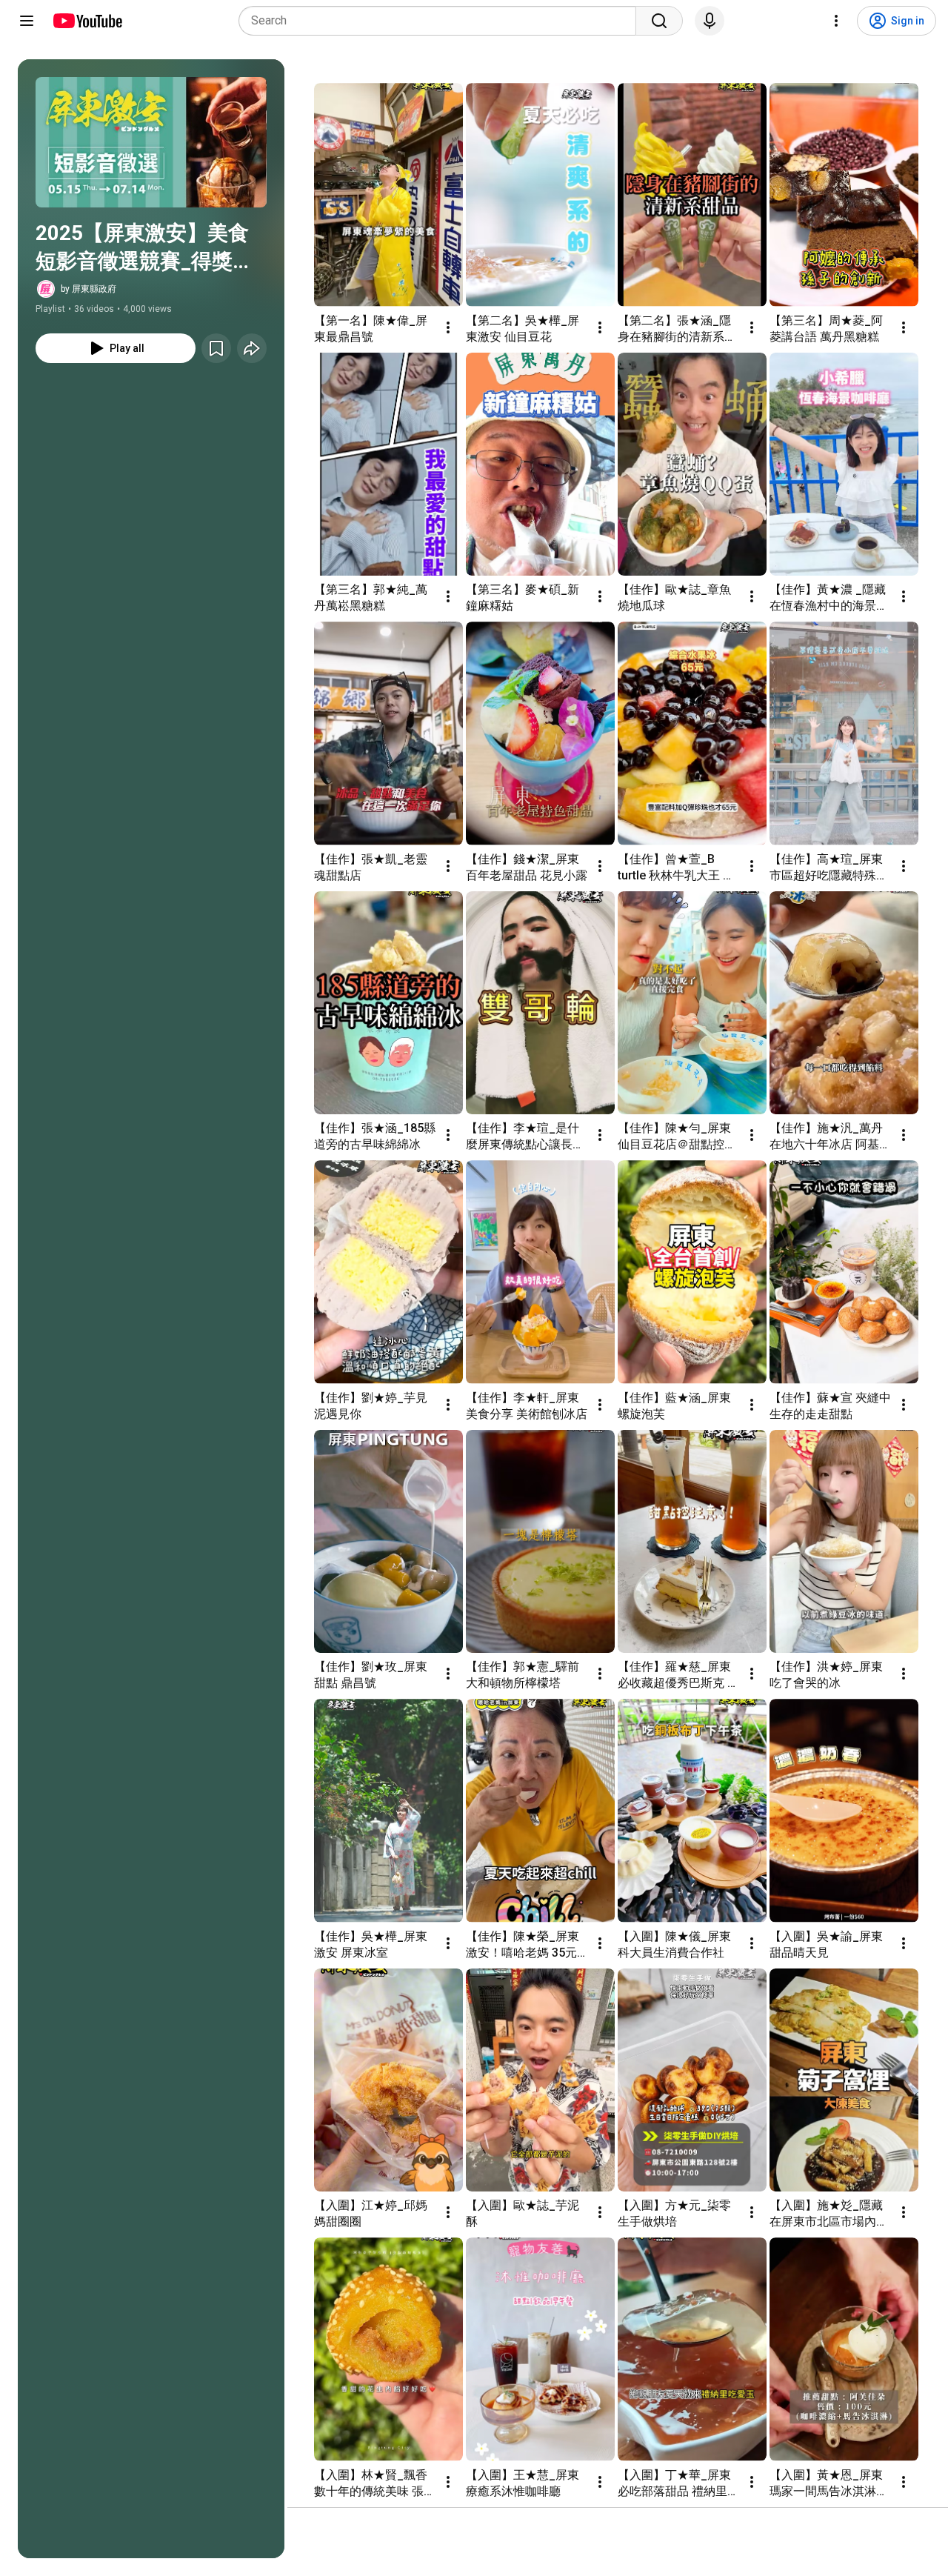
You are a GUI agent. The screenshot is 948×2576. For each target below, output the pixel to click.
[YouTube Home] (87, 21)
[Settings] (836, 21)
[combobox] (442, 21)
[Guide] (27, 21)
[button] (151, 142)
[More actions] (448, 327)
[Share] (252, 348)
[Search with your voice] (710, 21)
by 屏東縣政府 (89, 289)
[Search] (659, 21)
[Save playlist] (216, 348)
